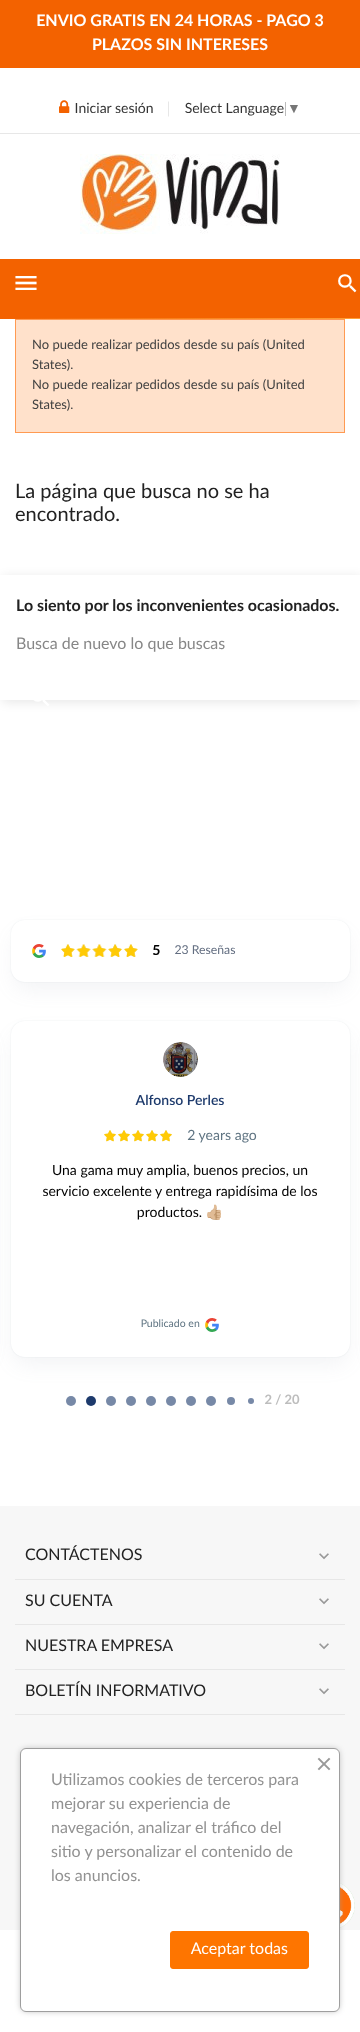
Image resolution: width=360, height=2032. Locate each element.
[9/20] (251, 1401)
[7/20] (211, 1401)
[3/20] (131, 1401)
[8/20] (231, 1401)
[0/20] (71, 1401)
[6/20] (191, 1401)
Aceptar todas (239, 1950)
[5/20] (171, 1401)
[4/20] (151, 1401)
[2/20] (111, 1401)
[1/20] (91, 1401)
